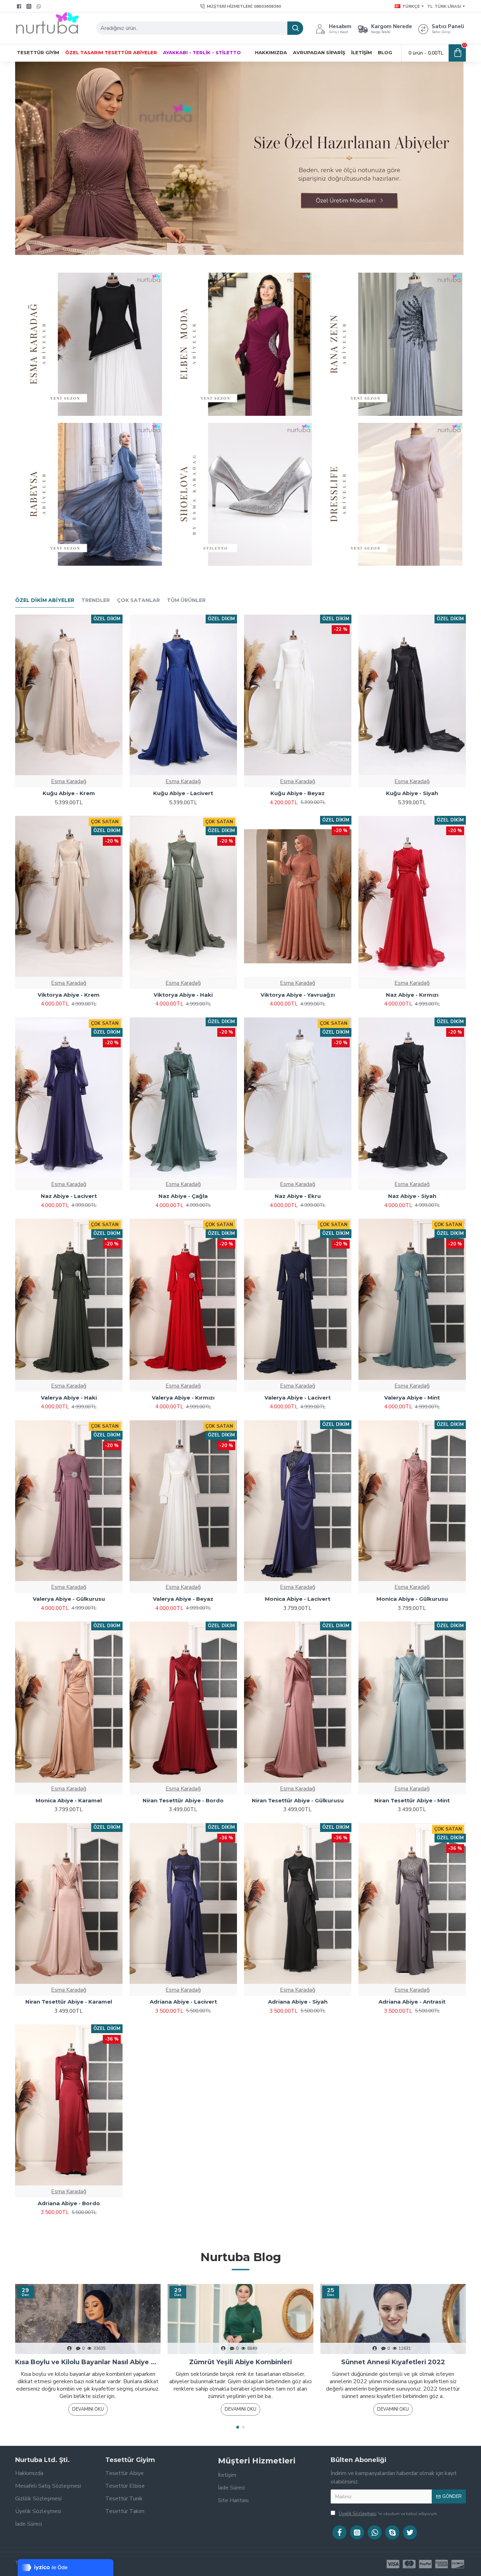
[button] (238, 2427)
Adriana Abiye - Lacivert (183, 2002)
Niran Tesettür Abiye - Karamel (69, 2002)
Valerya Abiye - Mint (412, 1398)
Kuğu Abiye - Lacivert (183, 793)
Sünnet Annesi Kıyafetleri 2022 (393, 2362)
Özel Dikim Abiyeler (45, 600)
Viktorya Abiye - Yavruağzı (298, 995)
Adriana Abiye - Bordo (69, 2203)
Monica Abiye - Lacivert (298, 1599)
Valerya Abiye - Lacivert (298, 1398)
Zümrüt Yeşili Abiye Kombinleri (241, 2362)
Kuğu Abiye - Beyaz (298, 793)
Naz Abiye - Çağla (183, 1196)
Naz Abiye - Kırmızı (412, 995)
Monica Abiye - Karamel (69, 1800)
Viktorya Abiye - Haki (183, 995)
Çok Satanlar (138, 600)
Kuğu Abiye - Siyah (412, 793)
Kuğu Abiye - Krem (69, 793)
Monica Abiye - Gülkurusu (412, 1599)
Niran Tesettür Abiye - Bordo (183, 1800)
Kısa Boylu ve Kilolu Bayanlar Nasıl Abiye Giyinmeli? (88, 2362)
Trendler (96, 600)
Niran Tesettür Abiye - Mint (412, 1800)
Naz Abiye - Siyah (412, 1196)
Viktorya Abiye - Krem (69, 995)
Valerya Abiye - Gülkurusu (69, 1599)
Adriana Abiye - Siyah (298, 2002)
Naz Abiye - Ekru (298, 1196)
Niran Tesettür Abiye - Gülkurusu (298, 1800)
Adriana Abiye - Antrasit (412, 2002)
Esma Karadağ (69, 781)
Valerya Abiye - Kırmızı (183, 1398)
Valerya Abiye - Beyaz (183, 1599)
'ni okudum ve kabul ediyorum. (388, 2514)
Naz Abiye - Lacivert (69, 1196)
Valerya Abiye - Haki (69, 1398)
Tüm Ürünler (186, 600)
